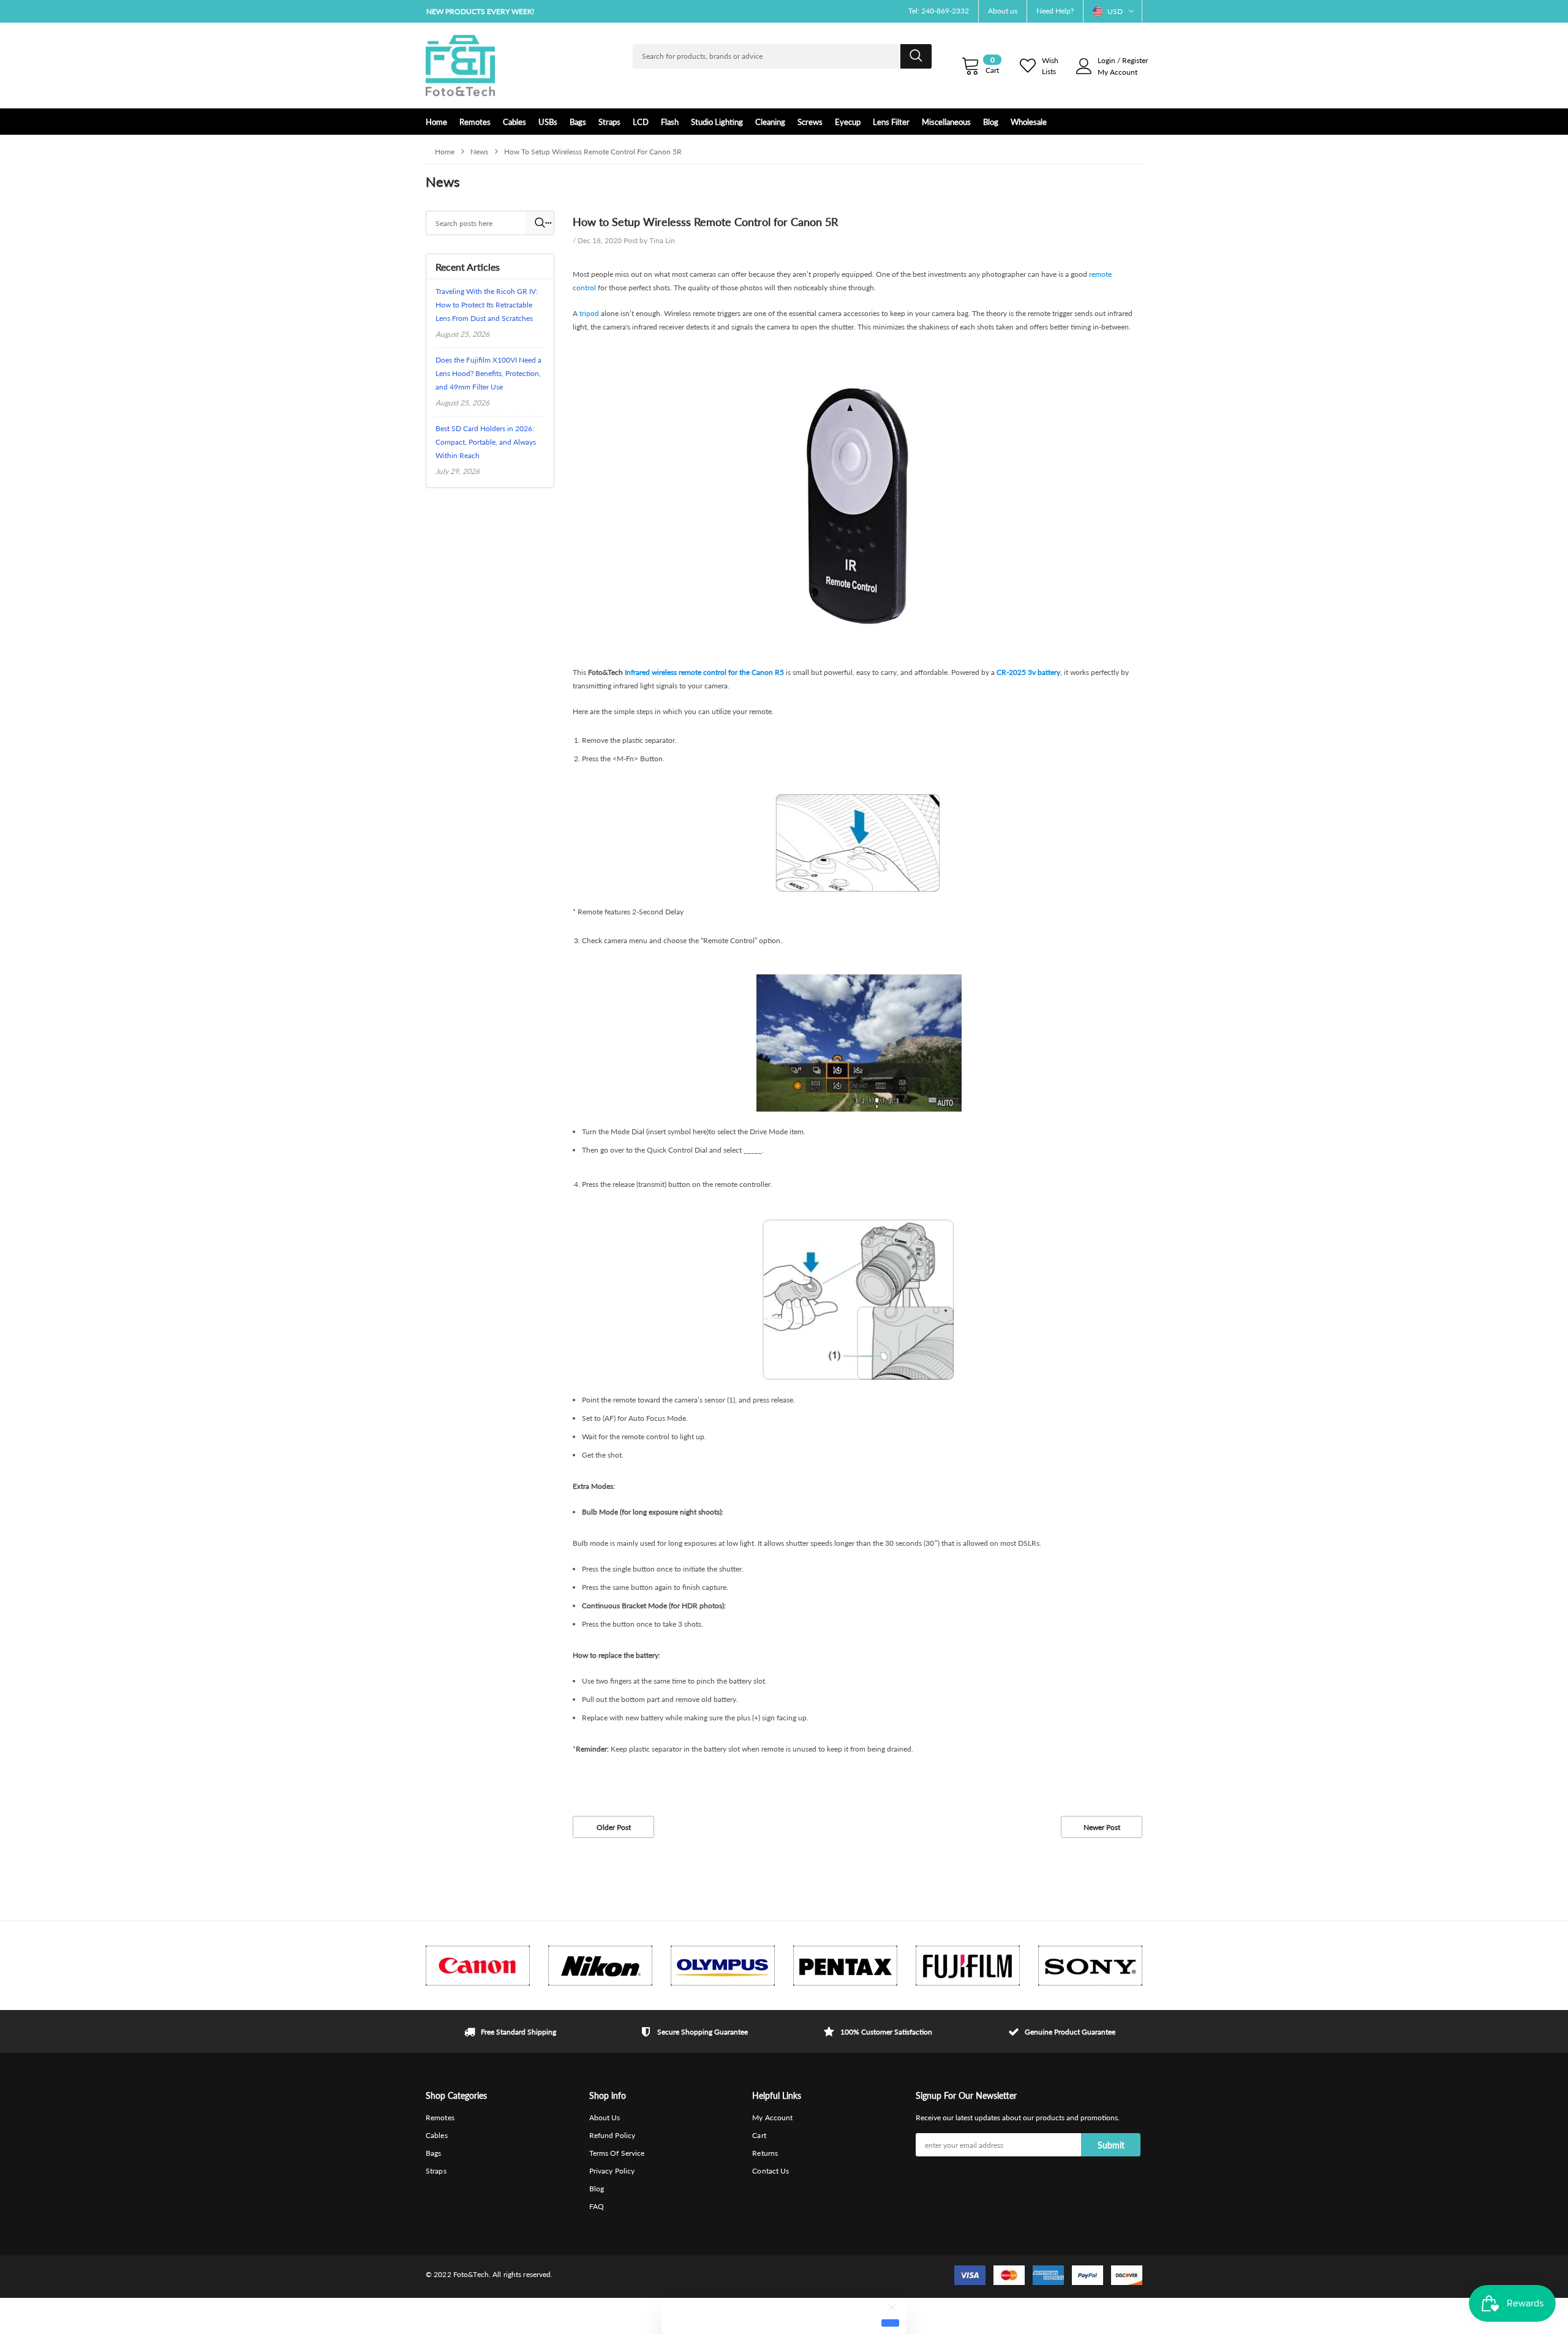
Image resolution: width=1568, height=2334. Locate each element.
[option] (539, 11)
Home (445, 152)
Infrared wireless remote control (676, 672)
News (479, 152)
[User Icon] (1084, 66)
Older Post (614, 1827)
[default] (890, 2323)
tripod (589, 313)
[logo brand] (478, 1966)
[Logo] (460, 66)
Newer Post (1102, 1827)
